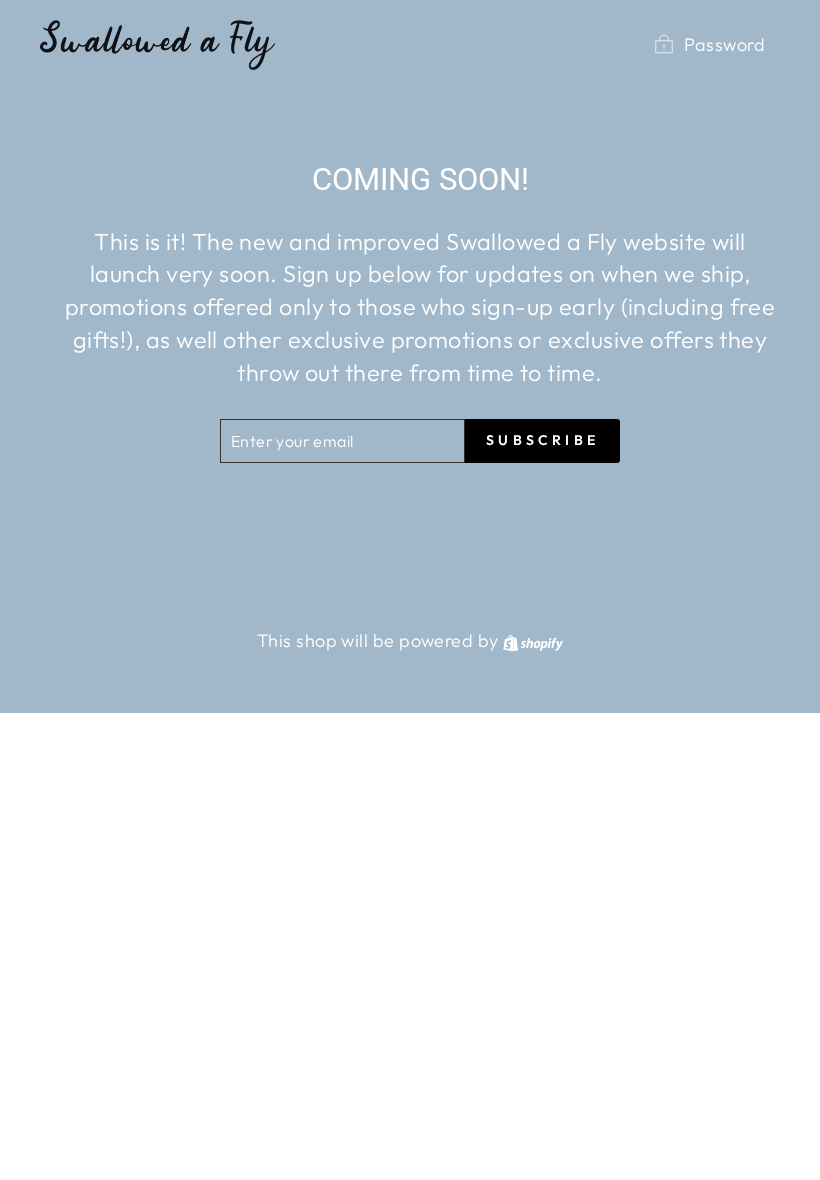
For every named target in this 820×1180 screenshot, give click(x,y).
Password (724, 44)
